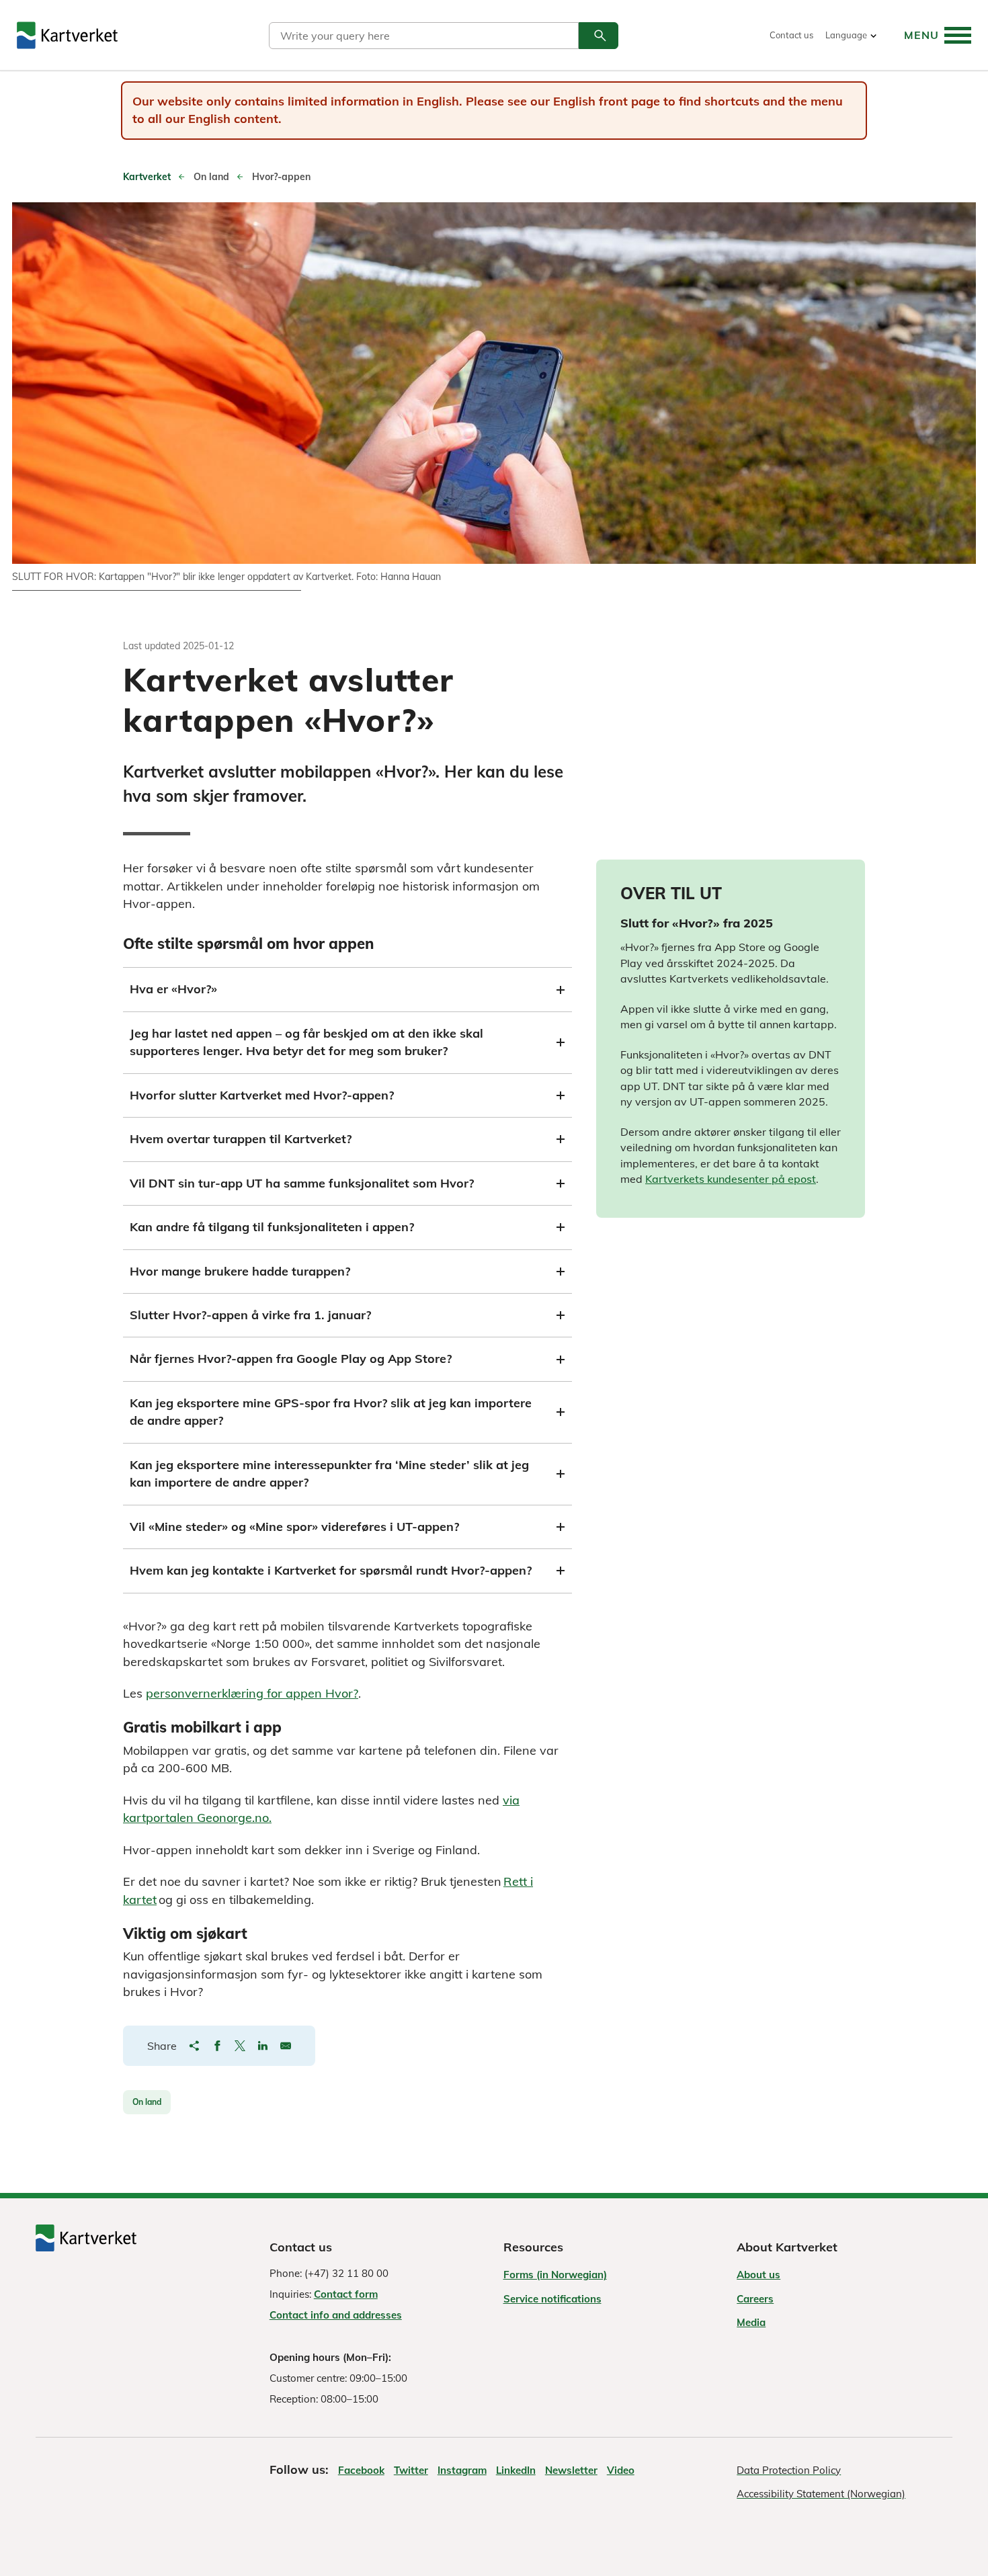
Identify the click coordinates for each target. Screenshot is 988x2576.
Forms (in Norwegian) (555, 2275)
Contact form (346, 2294)
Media (751, 2322)
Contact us (791, 35)
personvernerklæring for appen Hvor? (252, 1693)
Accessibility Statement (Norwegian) (821, 2494)
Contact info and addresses (336, 2315)
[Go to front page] (67, 35)
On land (147, 2102)
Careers (755, 2299)
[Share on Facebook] (217, 2046)
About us (758, 2275)
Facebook (361, 2470)
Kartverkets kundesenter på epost (731, 1179)
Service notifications (552, 2299)
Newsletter (571, 2470)
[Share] (194, 2046)
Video (621, 2470)
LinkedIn (516, 2470)
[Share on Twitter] (240, 2046)
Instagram (462, 2470)
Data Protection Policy (789, 2470)
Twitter (411, 2470)
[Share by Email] (286, 2046)
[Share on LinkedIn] (263, 2046)
